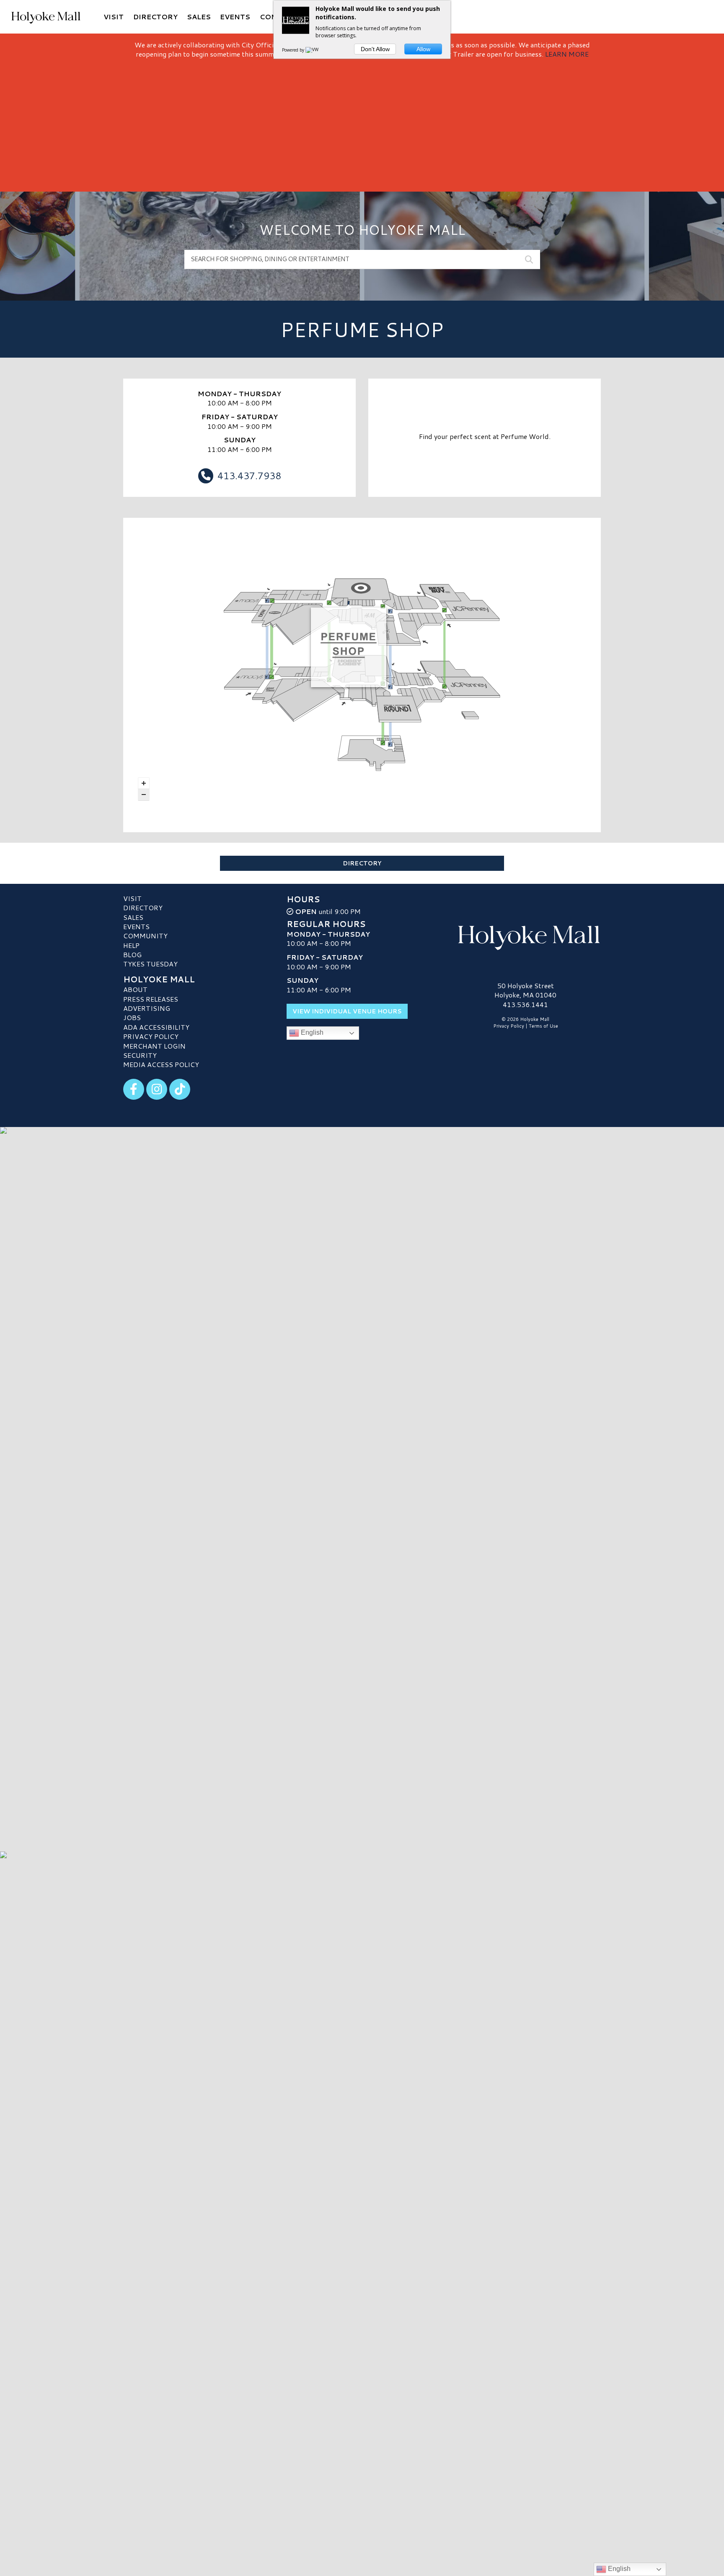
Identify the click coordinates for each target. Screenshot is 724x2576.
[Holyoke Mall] (525, 936)
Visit (132, 898)
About (135, 989)
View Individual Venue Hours (347, 1011)
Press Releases (151, 999)
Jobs (132, 1017)
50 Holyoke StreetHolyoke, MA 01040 (525, 990)
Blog (132, 954)
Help (131, 945)
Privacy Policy (151, 1036)
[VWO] (314, 50)
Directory (362, 863)
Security (140, 1055)
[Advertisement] (362, 122)
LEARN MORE (567, 54)
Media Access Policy (161, 1064)
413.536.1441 (525, 1005)
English (311, 1032)
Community (145, 936)
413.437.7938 (249, 475)
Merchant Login (154, 1046)
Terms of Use (543, 1026)
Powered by (294, 50)
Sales (133, 917)
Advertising (147, 1008)
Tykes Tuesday (150, 964)
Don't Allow (375, 49)
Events (136, 926)
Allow (423, 49)
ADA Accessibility (156, 1027)
